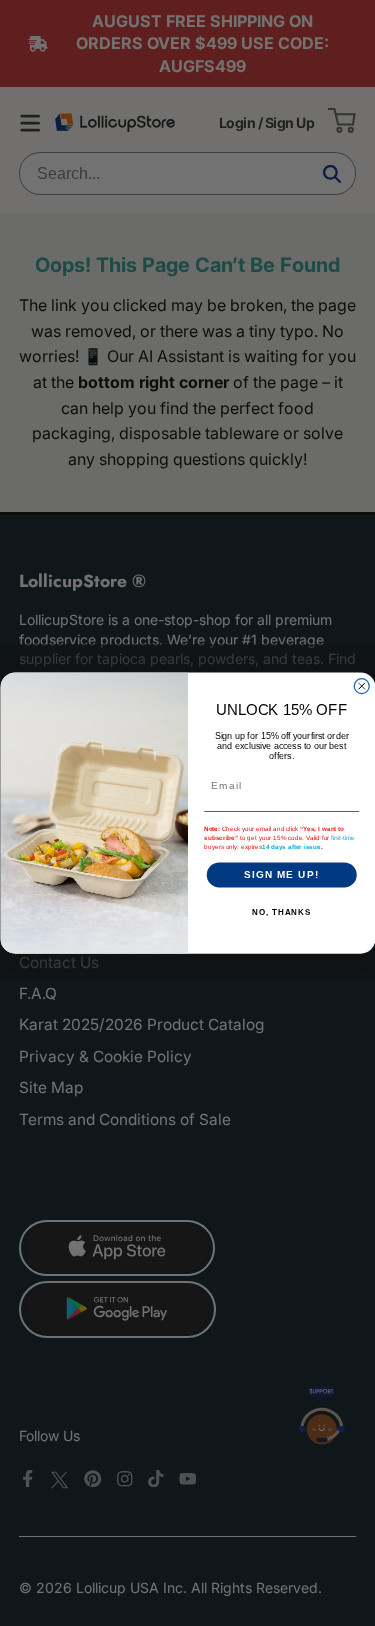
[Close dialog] (361, 686)
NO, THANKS (281, 912)
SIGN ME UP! (281, 874)
